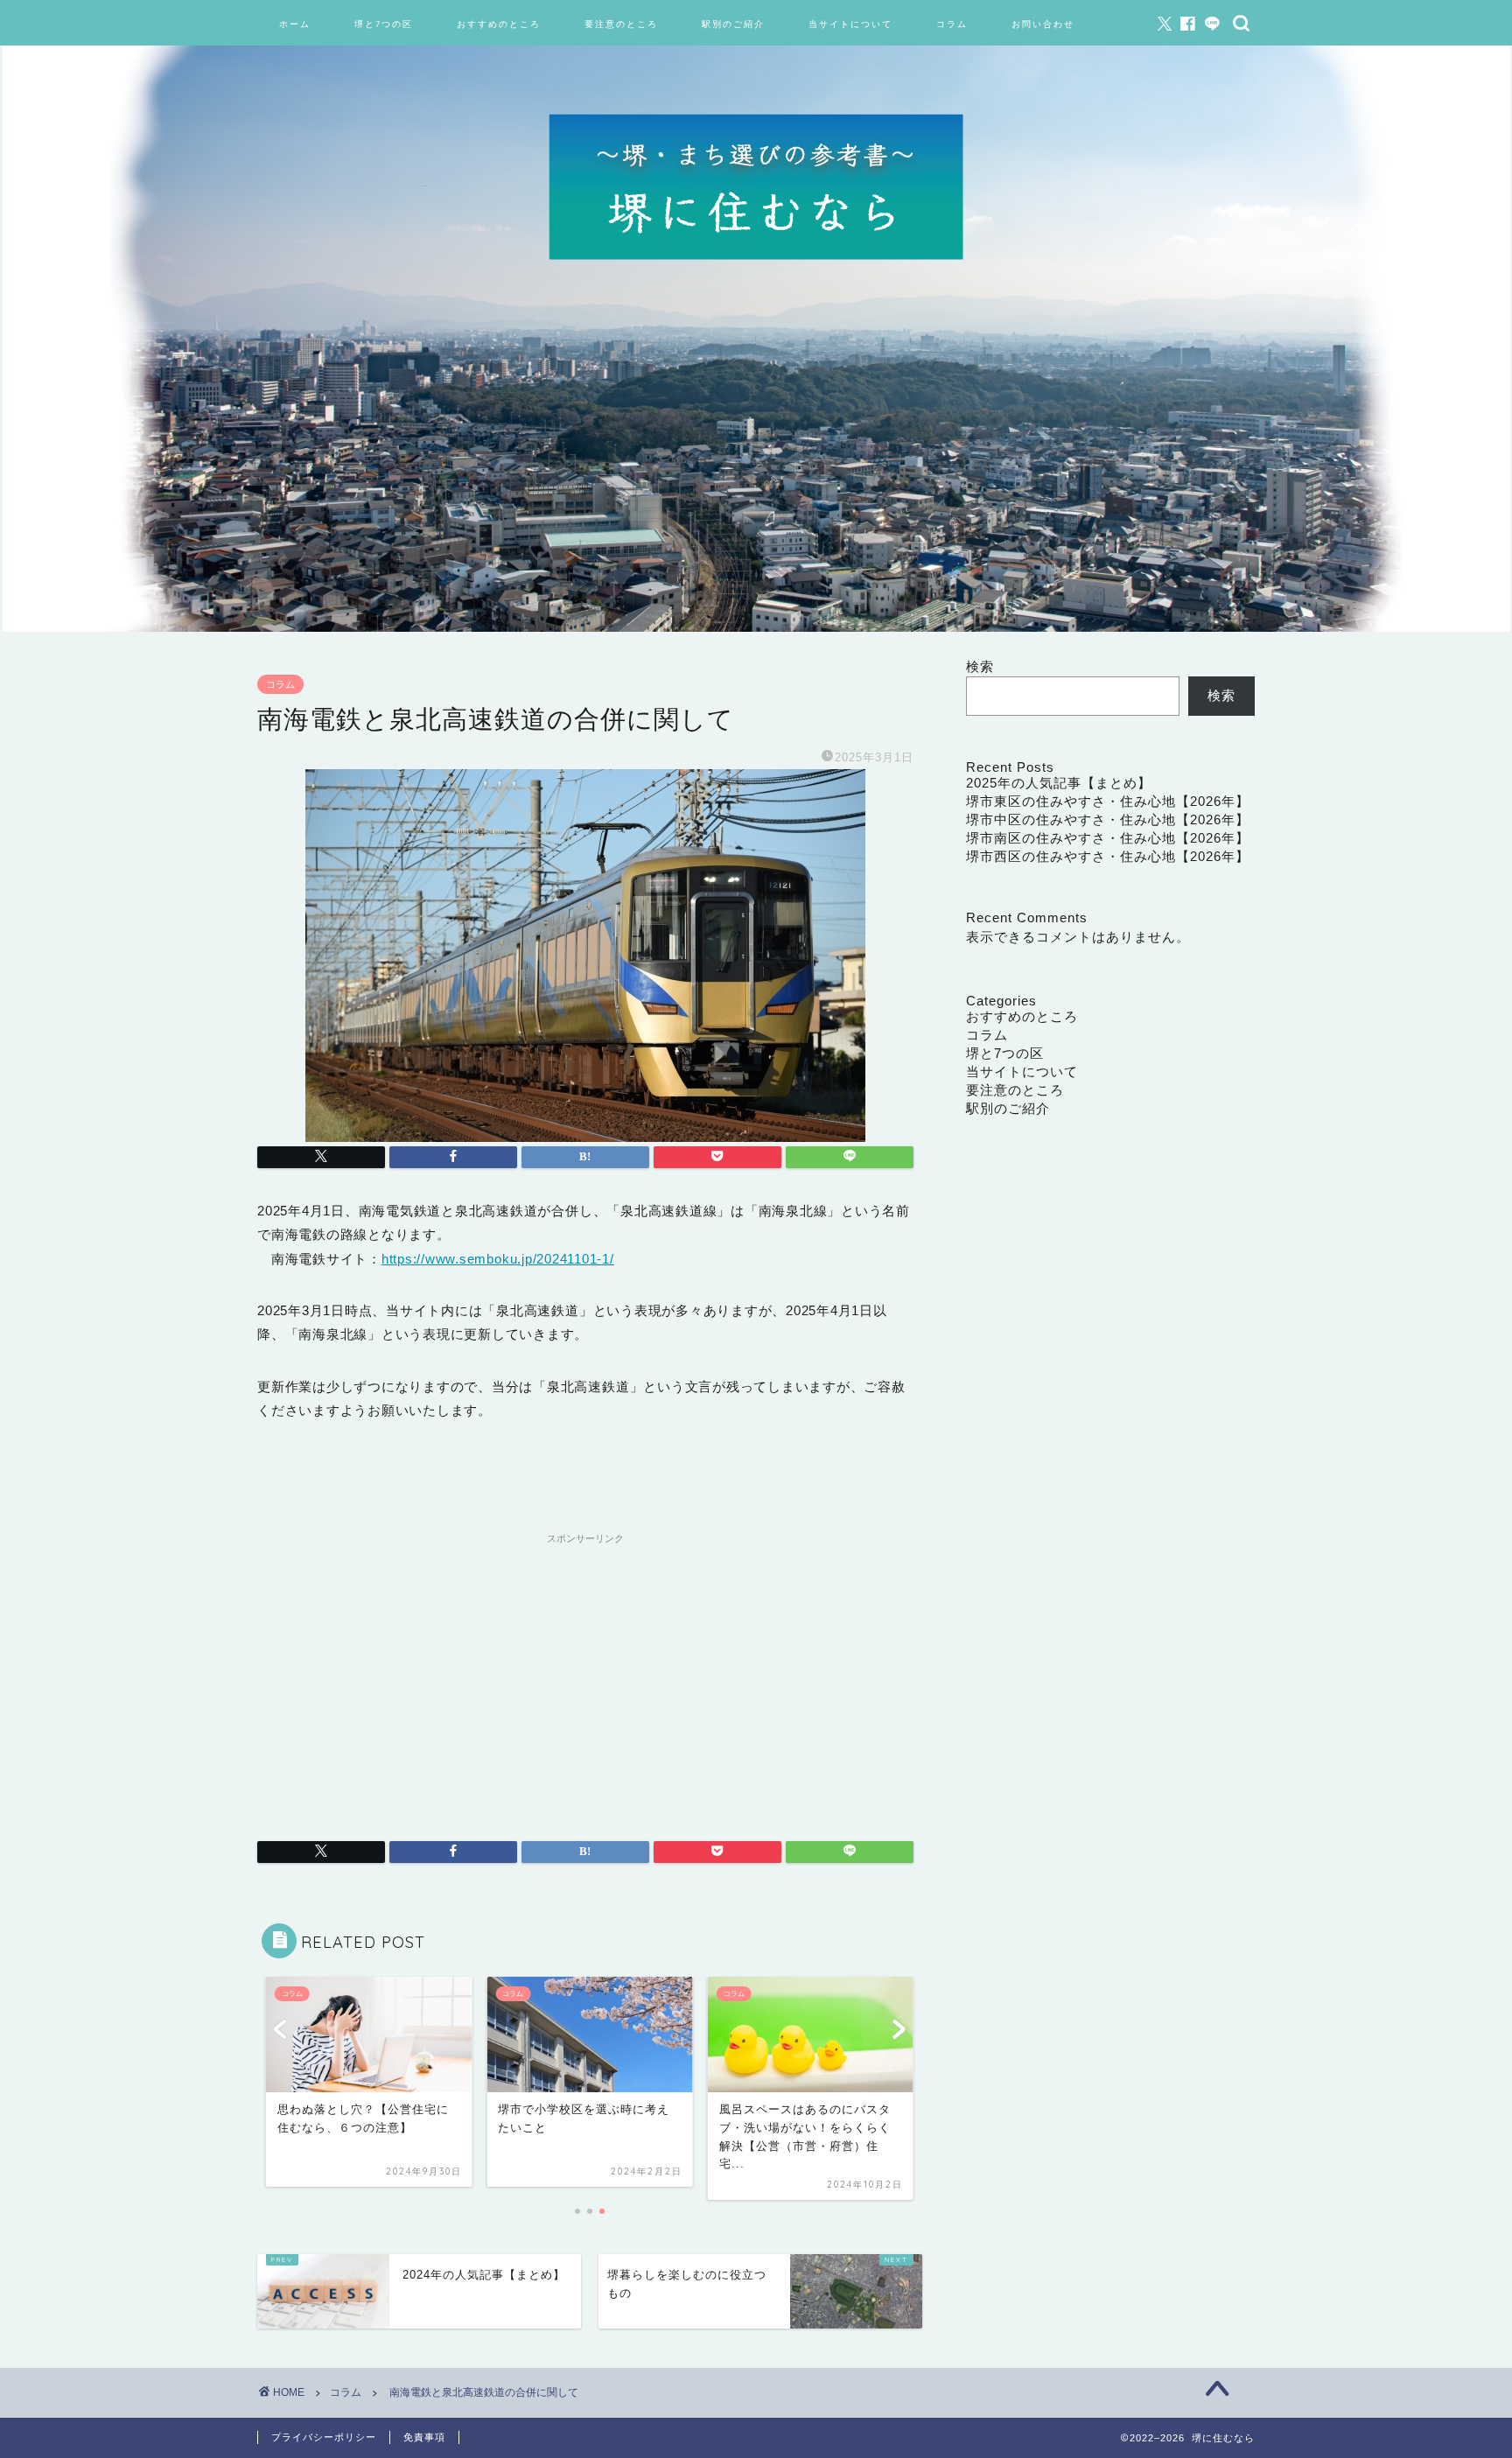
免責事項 (424, 2437)
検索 (980, 666)
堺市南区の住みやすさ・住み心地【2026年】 (1108, 838)
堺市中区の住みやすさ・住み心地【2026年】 (1108, 819)
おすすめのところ (499, 24)
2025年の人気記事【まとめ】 (1059, 783)
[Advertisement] (585, 1675)
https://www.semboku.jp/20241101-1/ (498, 1259)
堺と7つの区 (384, 24)
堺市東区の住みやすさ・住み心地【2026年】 (1108, 801)
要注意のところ (621, 24)
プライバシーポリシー (324, 2437)
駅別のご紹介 (733, 24)
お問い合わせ (1043, 24)
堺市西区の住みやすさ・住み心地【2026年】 (1108, 856)
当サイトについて (850, 24)
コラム (952, 24)
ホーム (295, 24)
